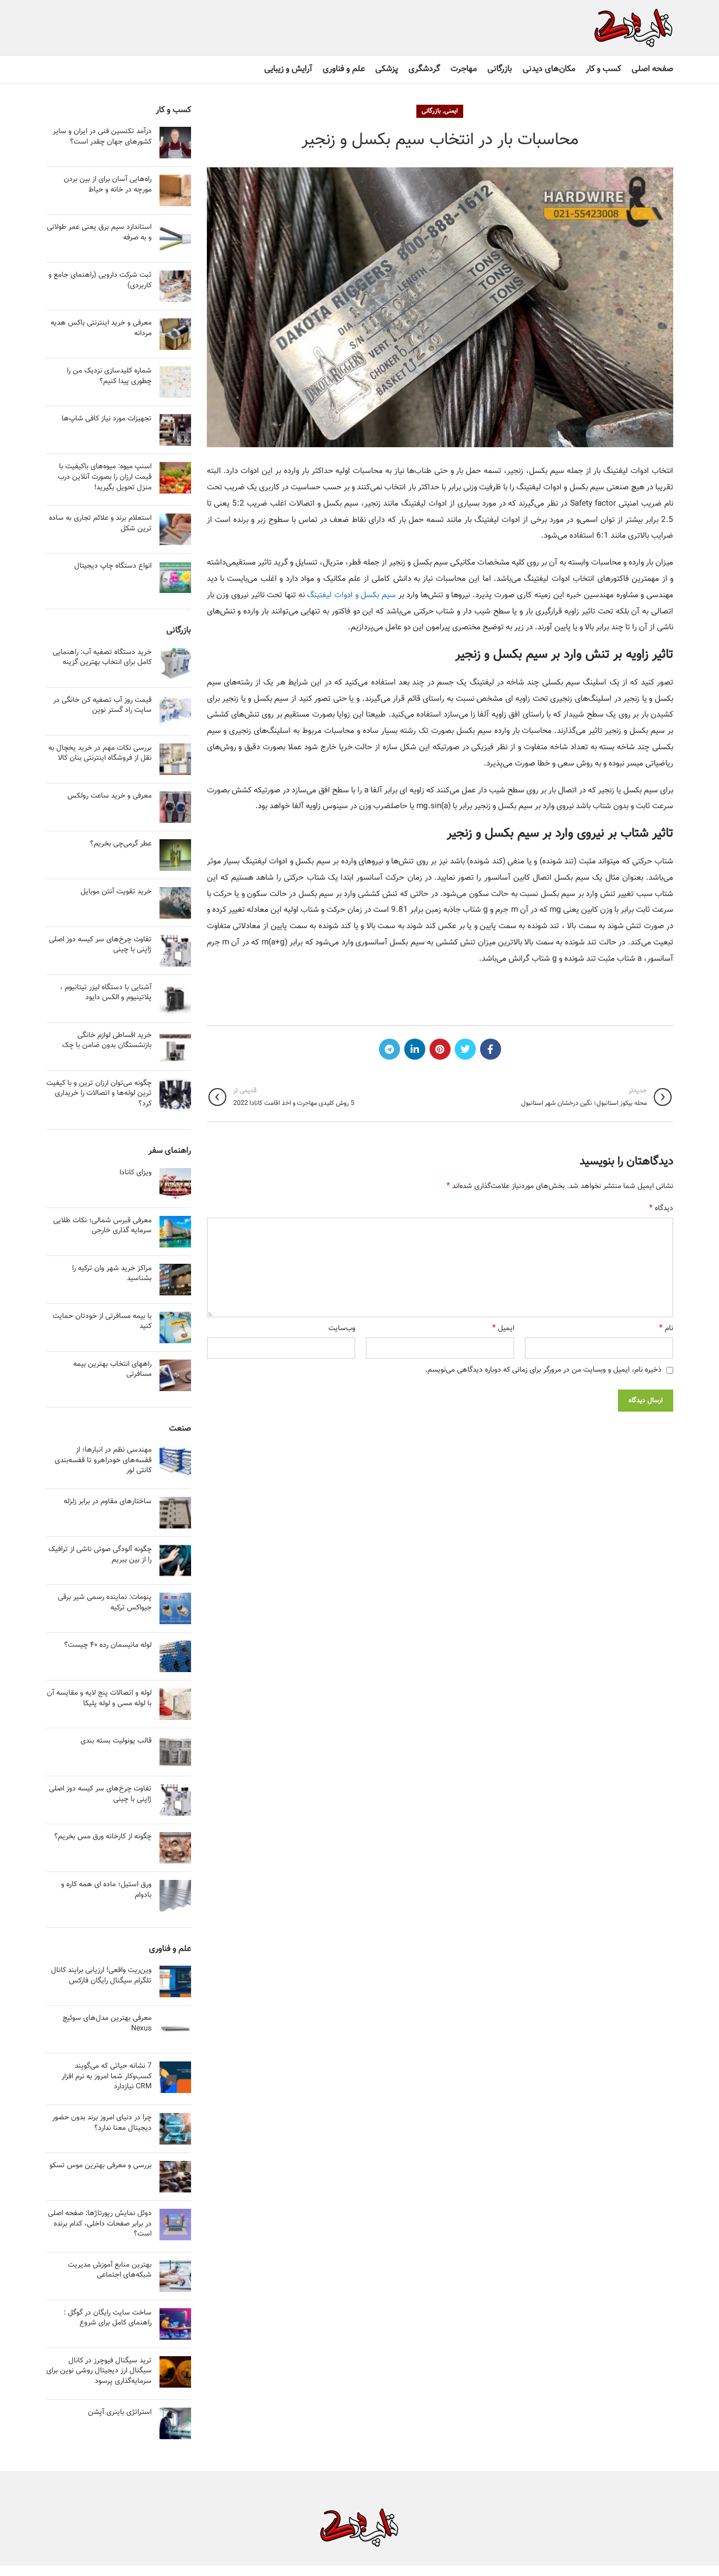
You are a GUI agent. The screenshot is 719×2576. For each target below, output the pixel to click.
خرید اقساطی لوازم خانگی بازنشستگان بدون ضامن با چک (107, 1041)
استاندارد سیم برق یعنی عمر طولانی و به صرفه (99, 233)
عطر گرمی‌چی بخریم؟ (121, 844)
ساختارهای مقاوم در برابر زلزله (108, 1502)
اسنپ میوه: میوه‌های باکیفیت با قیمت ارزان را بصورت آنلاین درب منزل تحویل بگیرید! (105, 477)
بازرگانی (431, 111)
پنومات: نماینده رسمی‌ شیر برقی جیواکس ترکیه (105, 1603)
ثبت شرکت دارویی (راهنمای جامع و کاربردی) (100, 280)
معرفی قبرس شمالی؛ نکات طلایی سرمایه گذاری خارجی (102, 1226)
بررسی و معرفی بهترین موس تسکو (101, 2166)
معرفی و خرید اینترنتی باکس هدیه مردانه (101, 328)
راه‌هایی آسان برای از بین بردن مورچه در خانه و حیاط (108, 185)
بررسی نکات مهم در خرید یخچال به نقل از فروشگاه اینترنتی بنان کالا (100, 753)
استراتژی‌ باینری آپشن (120, 2412)
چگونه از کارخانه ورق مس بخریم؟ (103, 1837)
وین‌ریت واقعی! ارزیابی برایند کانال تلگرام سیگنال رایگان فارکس (101, 1976)
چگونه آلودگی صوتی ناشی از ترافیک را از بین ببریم (100, 1555)
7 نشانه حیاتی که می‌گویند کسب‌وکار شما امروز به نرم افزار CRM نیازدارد (107, 2076)
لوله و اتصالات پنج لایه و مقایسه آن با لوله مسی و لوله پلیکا (99, 1698)
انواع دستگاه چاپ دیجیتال (113, 566)
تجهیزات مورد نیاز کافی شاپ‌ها (107, 419)
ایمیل (503, 1329)
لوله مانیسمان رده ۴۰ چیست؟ (108, 1645)
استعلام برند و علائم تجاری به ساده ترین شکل (100, 524)
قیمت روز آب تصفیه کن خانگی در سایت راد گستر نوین (102, 706)
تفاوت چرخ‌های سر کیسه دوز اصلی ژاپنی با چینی (100, 945)
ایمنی (451, 111)
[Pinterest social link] (440, 1049)
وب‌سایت (342, 1329)
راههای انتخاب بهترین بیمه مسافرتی (112, 1370)
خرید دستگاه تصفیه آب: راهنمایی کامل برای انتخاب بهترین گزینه (102, 658)
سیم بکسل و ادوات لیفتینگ (351, 595)
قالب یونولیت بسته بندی (116, 1741)
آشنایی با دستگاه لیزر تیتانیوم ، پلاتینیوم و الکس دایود (106, 993)
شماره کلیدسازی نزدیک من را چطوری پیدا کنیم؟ (109, 376)
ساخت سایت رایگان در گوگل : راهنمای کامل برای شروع (108, 2318)
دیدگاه (661, 1209)
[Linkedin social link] (415, 1049)
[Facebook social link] (491, 1049)
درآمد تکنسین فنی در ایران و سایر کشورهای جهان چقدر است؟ (102, 137)
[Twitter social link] (465, 1049)
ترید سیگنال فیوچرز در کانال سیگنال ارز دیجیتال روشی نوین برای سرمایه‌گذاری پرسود (99, 2371)
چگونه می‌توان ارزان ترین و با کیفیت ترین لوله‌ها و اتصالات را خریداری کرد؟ (99, 1094)
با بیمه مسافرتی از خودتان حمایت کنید (102, 1322)
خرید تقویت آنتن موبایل (116, 892)
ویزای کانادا (136, 1173)
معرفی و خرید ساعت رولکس (109, 796)
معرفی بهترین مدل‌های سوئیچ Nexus (107, 2024)
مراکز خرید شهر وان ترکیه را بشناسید (112, 1274)
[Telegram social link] (390, 1049)
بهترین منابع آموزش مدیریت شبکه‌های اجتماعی (110, 2270)
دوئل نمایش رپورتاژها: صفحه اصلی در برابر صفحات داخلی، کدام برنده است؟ (100, 2224)
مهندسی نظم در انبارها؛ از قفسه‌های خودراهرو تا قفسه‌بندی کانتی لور (103, 1460)
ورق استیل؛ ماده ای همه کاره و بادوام (106, 1890)
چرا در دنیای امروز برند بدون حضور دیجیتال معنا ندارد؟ (102, 2123)
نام (666, 1329)
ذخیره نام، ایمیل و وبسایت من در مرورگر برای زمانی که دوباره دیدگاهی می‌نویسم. (543, 1370)
